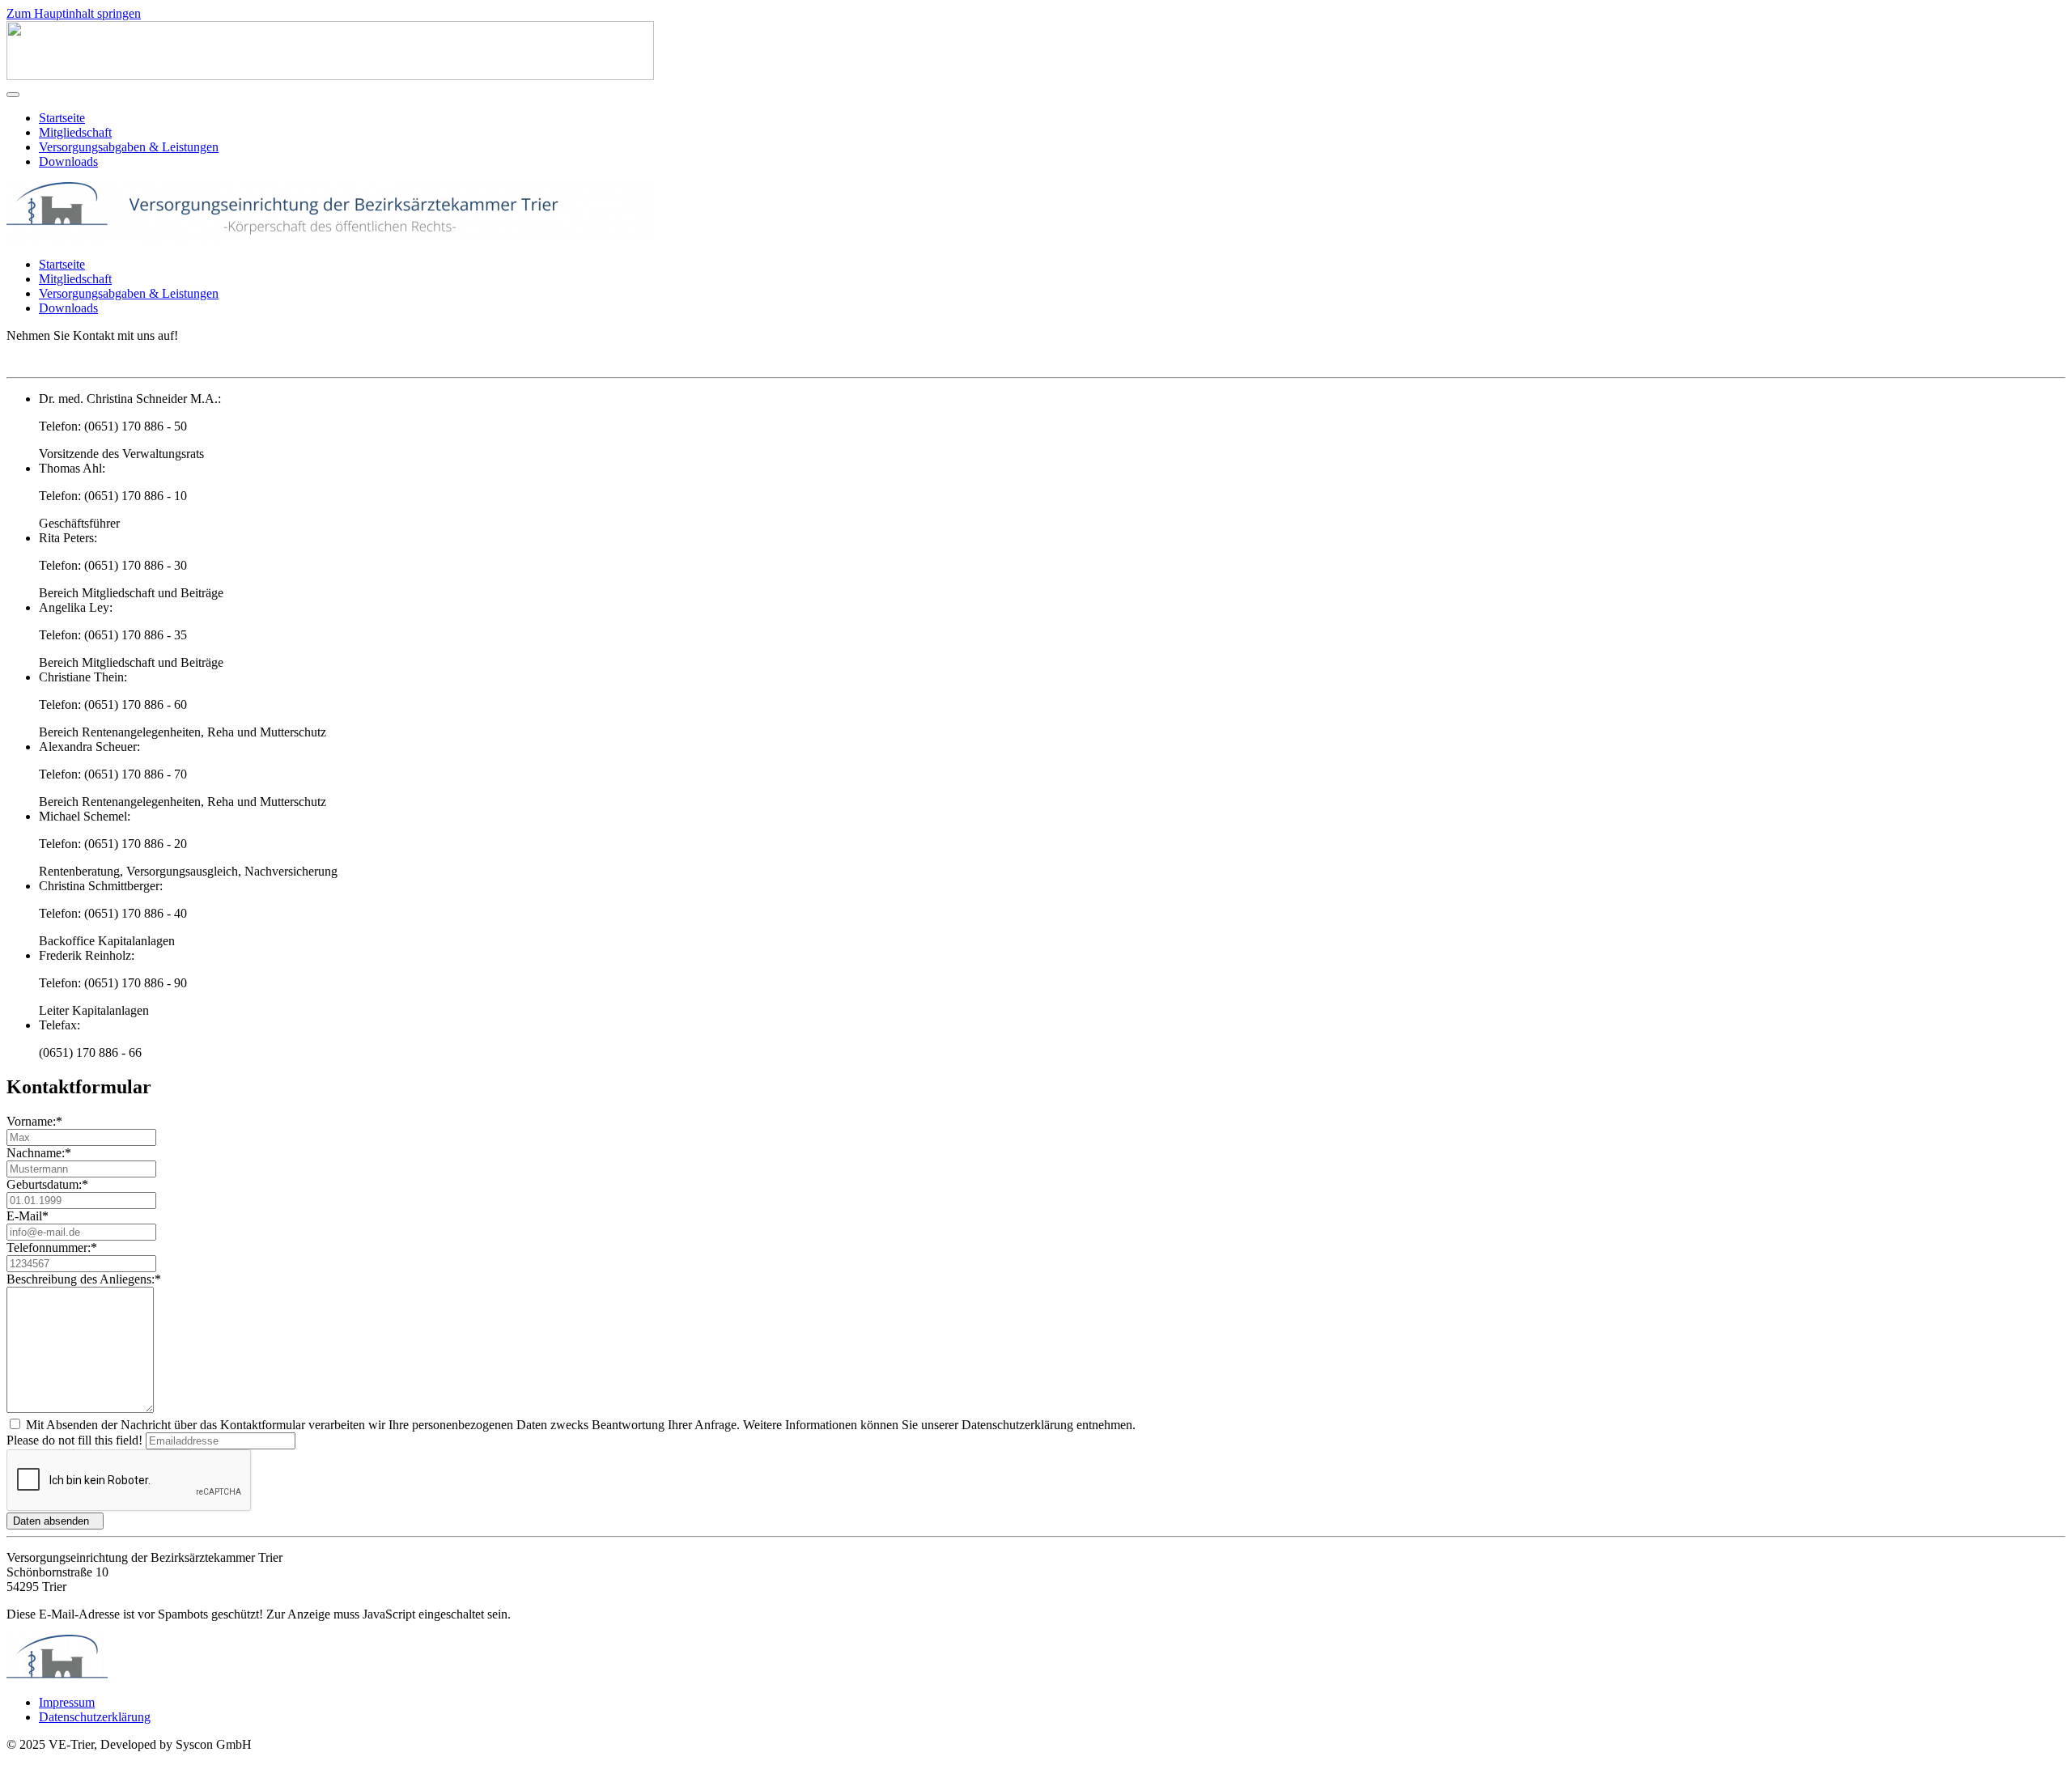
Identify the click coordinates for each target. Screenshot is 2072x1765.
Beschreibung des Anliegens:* (84, 1279)
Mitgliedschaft (75, 132)
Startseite (62, 118)
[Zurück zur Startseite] (330, 76)
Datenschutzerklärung (95, 1717)
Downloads (68, 161)
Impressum (67, 1702)
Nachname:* (39, 1153)
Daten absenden (51, 1521)
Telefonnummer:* (52, 1247)
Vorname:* (34, 1121)
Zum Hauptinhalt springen (74, 13)
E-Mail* (28, 1216)
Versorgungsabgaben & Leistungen (129, 147)
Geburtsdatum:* (47, 1184)
